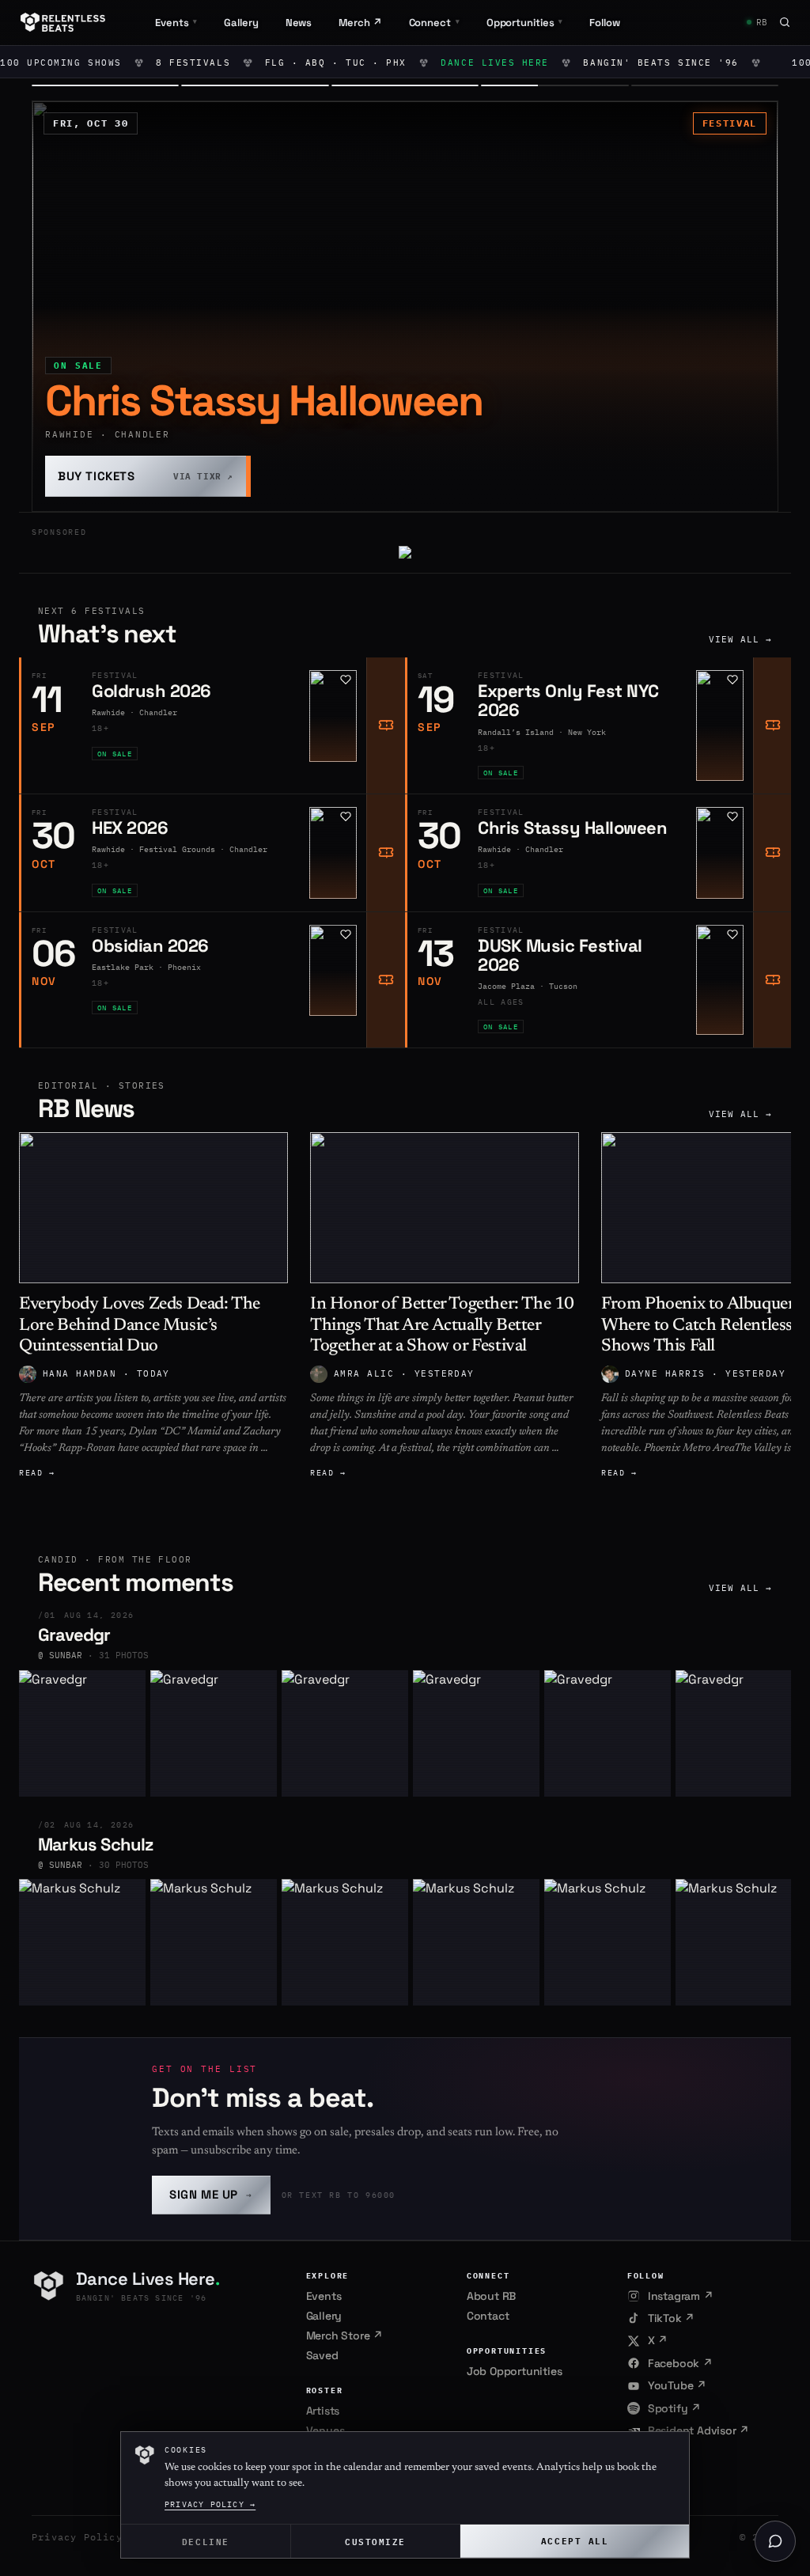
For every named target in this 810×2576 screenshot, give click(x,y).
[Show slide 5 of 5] (705, 85)
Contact (488, 2316)
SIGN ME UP (211, 2194)
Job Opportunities (515, 2371)
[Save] (346, 680)
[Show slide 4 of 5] (555, 85)
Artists (323, 2411)
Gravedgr (74, 1635)
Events (324, 2296)
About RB (491, 2296)
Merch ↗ (360, 23)
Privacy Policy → (210, 2504)
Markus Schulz (96, 1844)
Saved (322, 2355)
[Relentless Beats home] (63, 22)
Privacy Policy (77, 2537)
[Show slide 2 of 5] (255, 85)
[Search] (785, 22)
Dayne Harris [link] (665, 1373)
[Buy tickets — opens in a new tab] (385, 725)
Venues (326, 2430)
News (299, 23)
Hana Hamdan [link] (79, 1373)
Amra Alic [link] (364, 1373)
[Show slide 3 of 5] (405, 85)
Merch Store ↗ (344, 2335)
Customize (375, 2541)
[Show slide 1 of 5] (105, 85)
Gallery (241, 23)
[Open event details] (405, 306)
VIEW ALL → (741, 639)
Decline (206, 2541)
